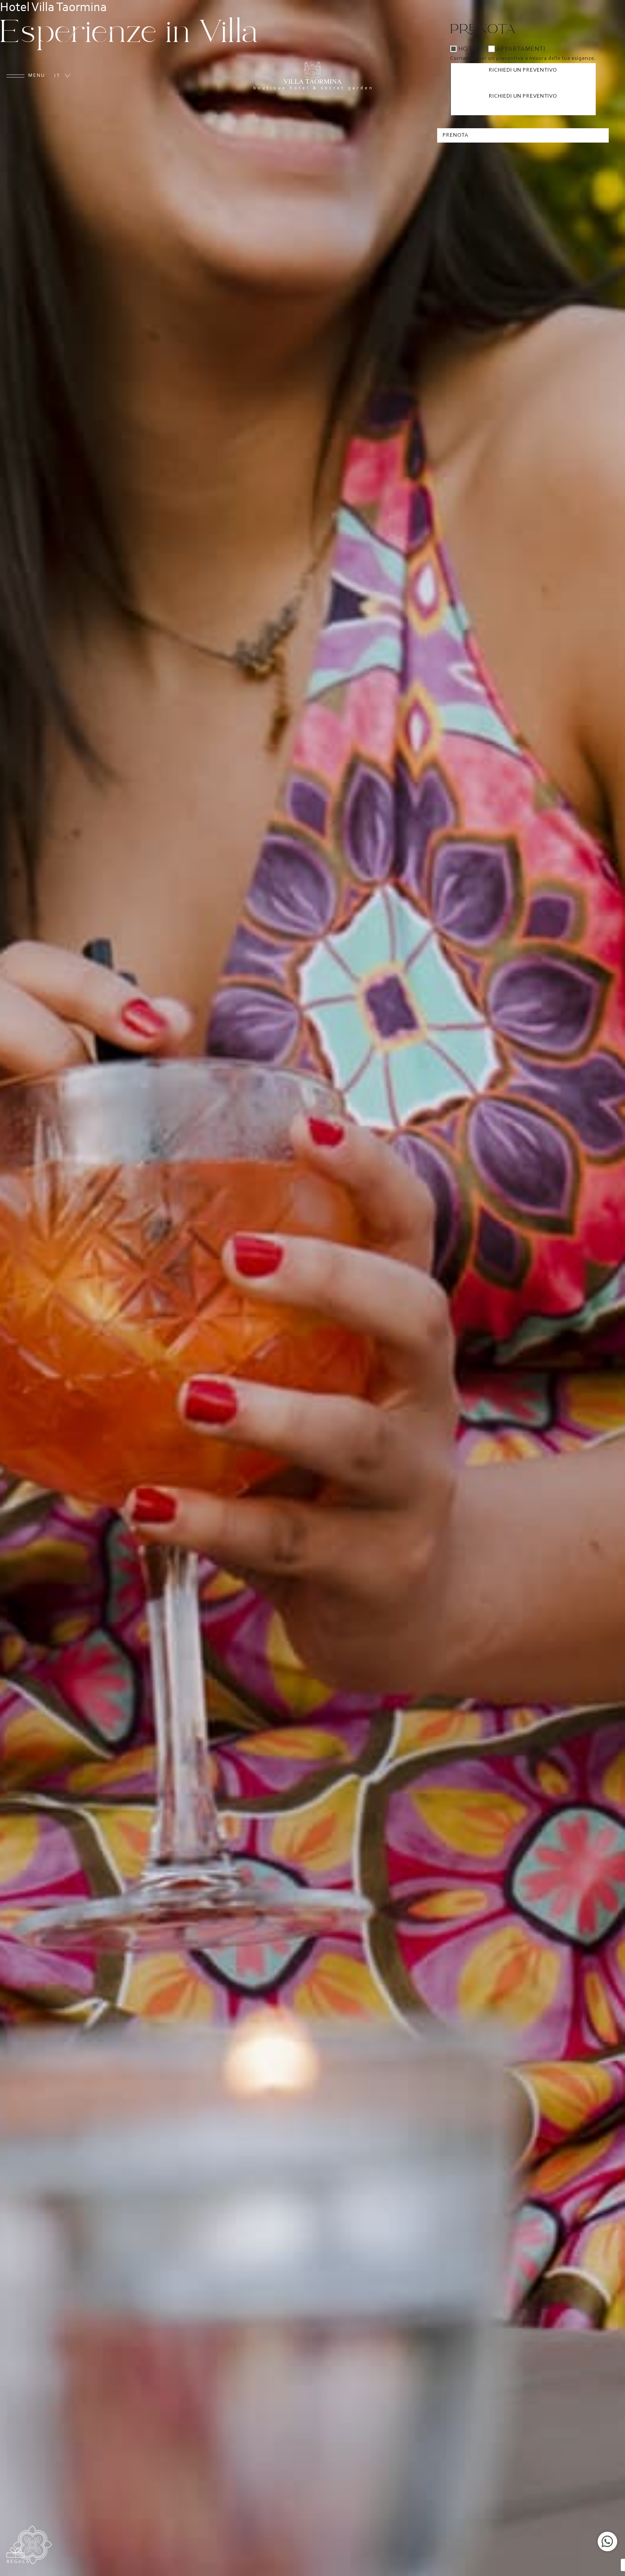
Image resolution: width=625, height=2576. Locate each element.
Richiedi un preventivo (523, 70)
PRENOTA (456, 135)
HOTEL (469, 49)
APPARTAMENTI (521, 49)
